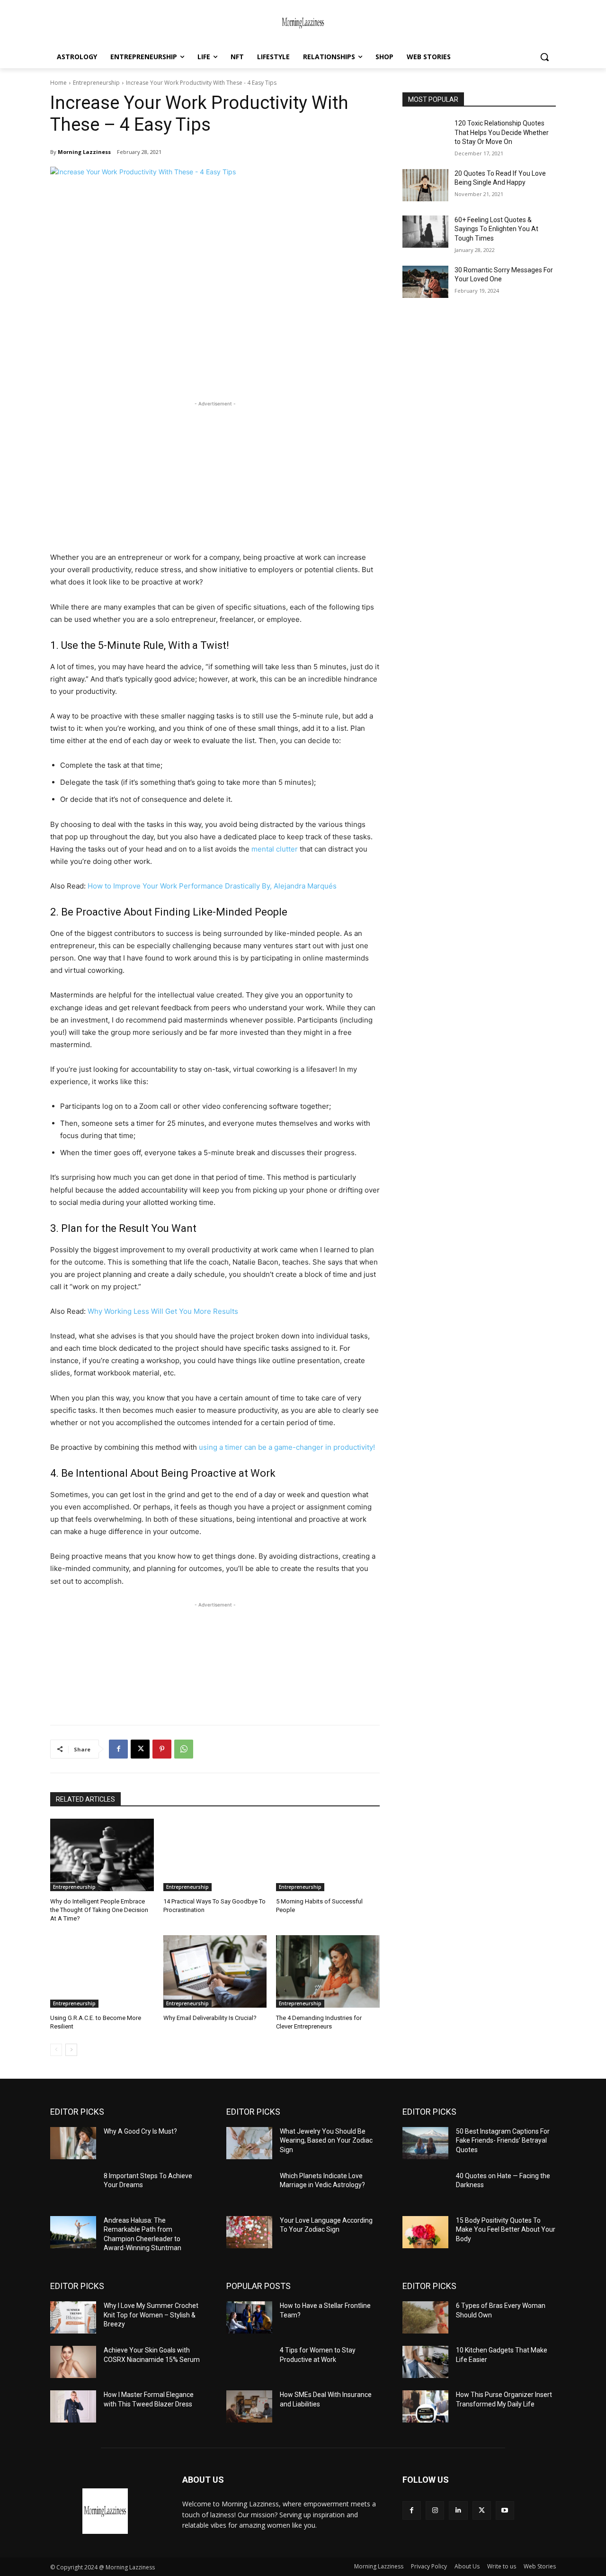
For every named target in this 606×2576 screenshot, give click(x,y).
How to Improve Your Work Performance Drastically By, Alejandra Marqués (212, 886)
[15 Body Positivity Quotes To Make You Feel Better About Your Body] (425, 2232)
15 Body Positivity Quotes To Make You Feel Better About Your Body (506, 2230)
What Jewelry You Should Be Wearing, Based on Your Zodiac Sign (326, 2141)
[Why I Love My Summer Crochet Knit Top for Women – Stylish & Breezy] (73, 2317)
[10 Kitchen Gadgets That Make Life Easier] (425, 2362)
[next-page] (71, 2050)
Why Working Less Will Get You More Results (163, 1311)
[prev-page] (56, 2050)
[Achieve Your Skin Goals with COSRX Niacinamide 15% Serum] (73, 2362)
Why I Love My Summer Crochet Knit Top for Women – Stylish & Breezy (151, 2315)
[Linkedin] (458, 2510)
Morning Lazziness (84, 152)
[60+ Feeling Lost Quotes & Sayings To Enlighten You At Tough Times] (425, 232)
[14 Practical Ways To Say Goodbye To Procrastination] (215, 1855)
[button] (544, 57)
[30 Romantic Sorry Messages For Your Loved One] (425, 282)
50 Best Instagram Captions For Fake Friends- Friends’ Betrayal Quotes (503, 2141)
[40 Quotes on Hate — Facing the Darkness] (425, 2188)
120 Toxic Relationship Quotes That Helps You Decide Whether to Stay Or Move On (502, 132)
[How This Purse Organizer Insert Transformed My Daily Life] (425, 2406)
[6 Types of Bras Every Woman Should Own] (425, 2317)
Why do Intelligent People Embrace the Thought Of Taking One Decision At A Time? (99, 1910)
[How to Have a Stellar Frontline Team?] (249, 2317)
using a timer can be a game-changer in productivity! (286, 1447)
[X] (140, 1749)
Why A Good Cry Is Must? (140, 2131)
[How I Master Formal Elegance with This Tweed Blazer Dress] (73, 2406)
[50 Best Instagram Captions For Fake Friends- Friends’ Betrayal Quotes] (425, 2143)
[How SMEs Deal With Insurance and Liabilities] (249, 2406)
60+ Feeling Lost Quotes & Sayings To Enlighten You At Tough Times (496, 229)
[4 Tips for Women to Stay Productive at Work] (249, 2362)
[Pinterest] (162, 1749)
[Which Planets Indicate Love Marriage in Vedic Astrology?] (249, 2188)
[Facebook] (118, 1749)
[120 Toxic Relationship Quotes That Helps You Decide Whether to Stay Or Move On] (425, 135)
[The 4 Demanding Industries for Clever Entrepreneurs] (328, 1971)
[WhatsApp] (184, 1749)
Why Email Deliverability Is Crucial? (210, 2018)
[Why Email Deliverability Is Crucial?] (215, 1971)
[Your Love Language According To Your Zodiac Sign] (249, 2232)
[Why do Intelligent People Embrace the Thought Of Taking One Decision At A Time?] (102, 1855)
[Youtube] (505, 2510)
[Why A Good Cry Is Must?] (73, 2143)
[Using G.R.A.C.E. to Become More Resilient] (102, 1971)
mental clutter (275, 849)
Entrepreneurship (96, 83)
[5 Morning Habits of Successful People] (328, 1855)
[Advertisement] (215, 475)
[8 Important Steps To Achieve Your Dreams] (73, 2188)
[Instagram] (435, 2510)
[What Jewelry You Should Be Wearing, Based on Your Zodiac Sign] (249, 2143)
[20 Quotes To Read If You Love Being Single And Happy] (425, 185)
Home (58, 83)
